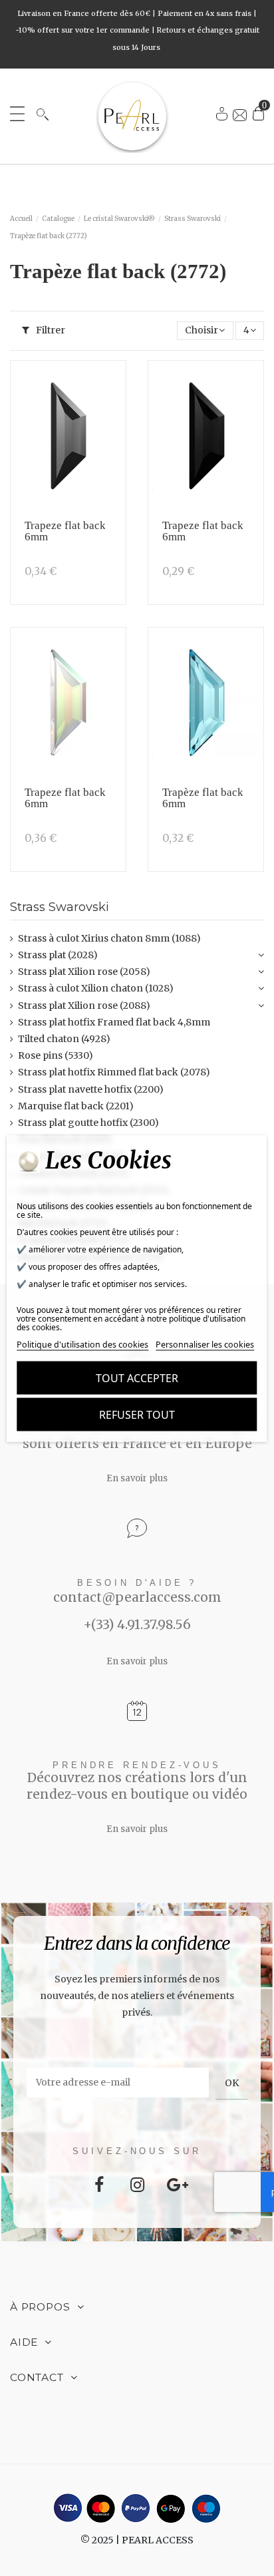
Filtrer (50, 330)
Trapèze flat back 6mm (203, 798)
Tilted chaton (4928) (64, 1039)
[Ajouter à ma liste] (111, 385)
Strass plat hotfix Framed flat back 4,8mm (114, 1022)
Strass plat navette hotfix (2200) (91, 1089)
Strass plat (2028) (58, 955)
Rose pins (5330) (56, 1055)
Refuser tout (137, 1414)
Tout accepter (137, 1378)
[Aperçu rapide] (111, 411)
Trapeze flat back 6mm (65, 531)
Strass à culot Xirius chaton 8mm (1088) (109, 938)
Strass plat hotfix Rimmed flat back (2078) (114, 1072)
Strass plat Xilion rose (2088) (84, 1006)
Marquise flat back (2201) (76, 1106)
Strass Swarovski (60, 907)
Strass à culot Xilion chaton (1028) (96, 988)
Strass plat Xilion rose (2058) (84, 972)
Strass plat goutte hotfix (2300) (88, 1123)
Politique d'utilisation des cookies (82, 1344)
